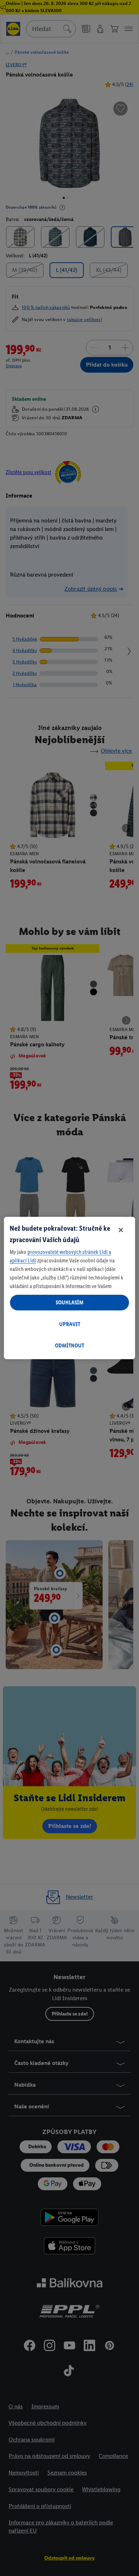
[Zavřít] (121, 1230)
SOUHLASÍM (69, 1302)
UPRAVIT (70, 1324)
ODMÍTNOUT (69, 1345)
